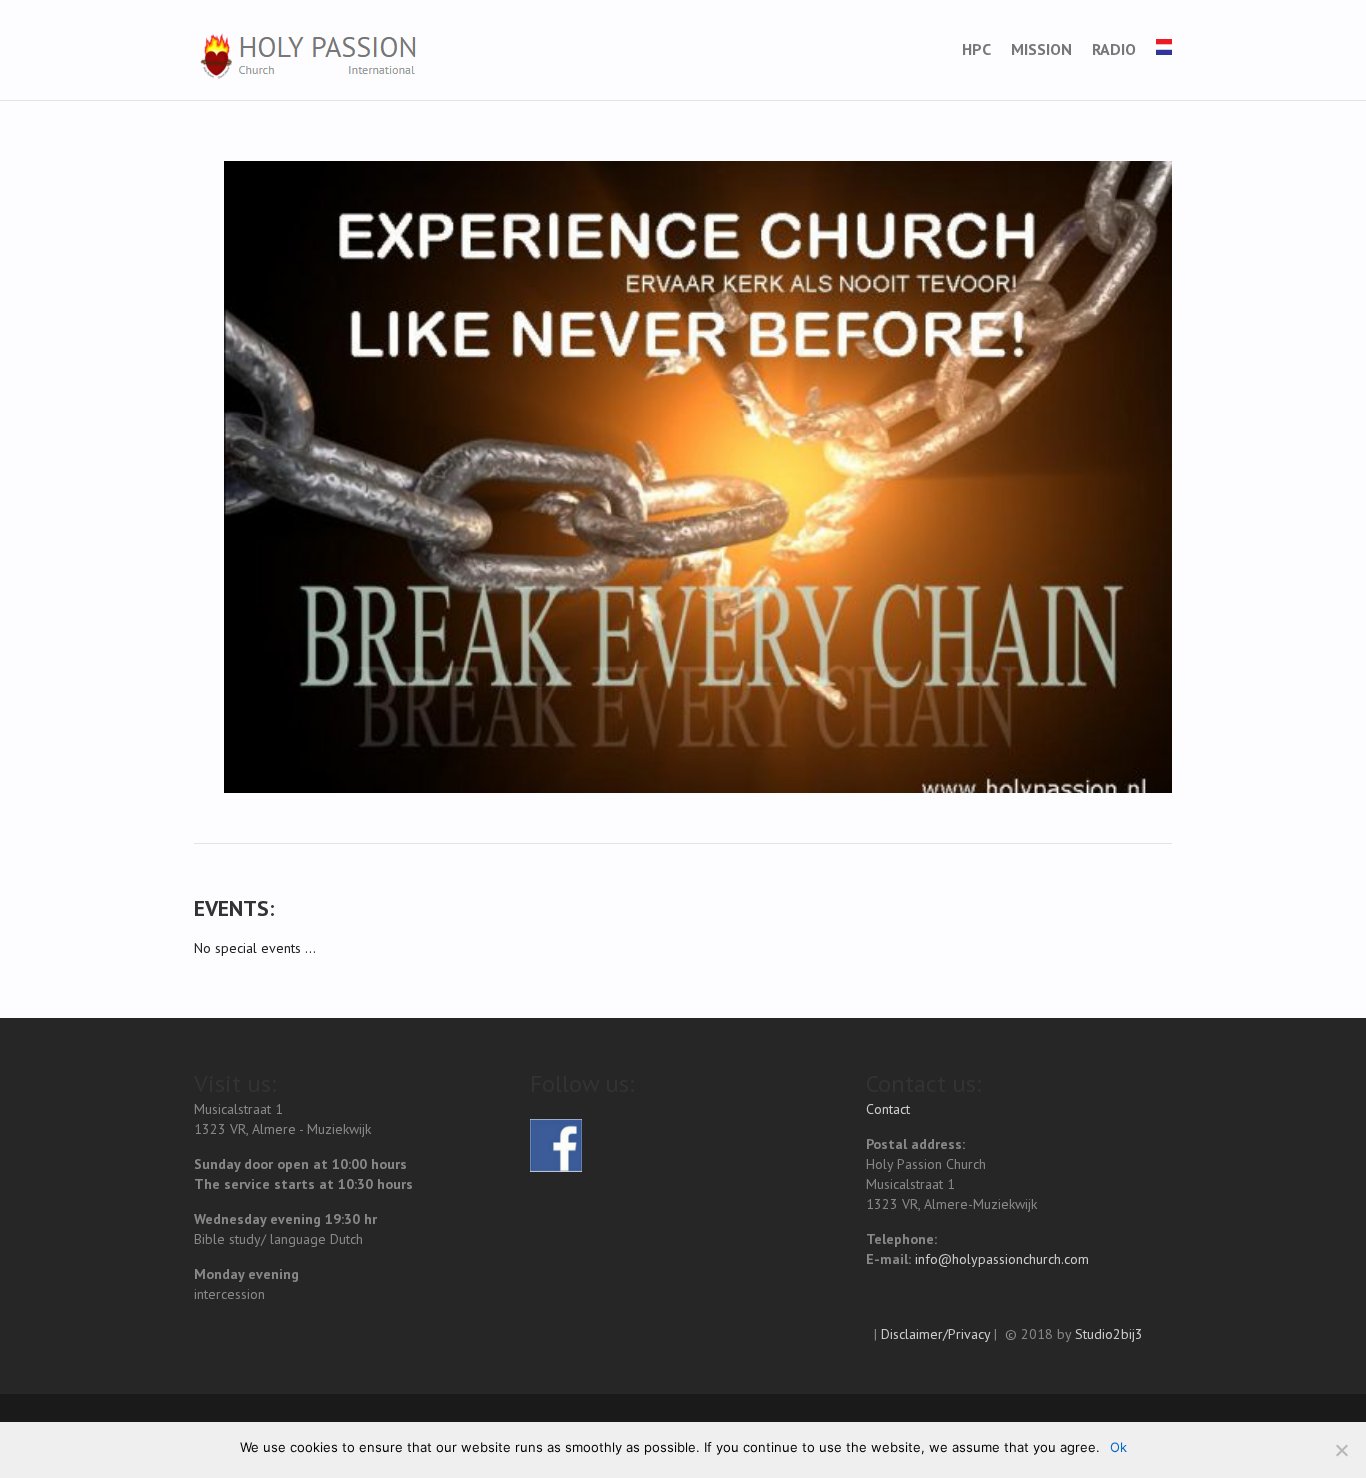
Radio (1114, 49)
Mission (1041, 49)
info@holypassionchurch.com (1002, 1259)
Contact (888, 1109)
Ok (1118, 1447)
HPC (976, 49)
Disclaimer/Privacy (935, 1334)
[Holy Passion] (306, 55)
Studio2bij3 (1109, 1334)
